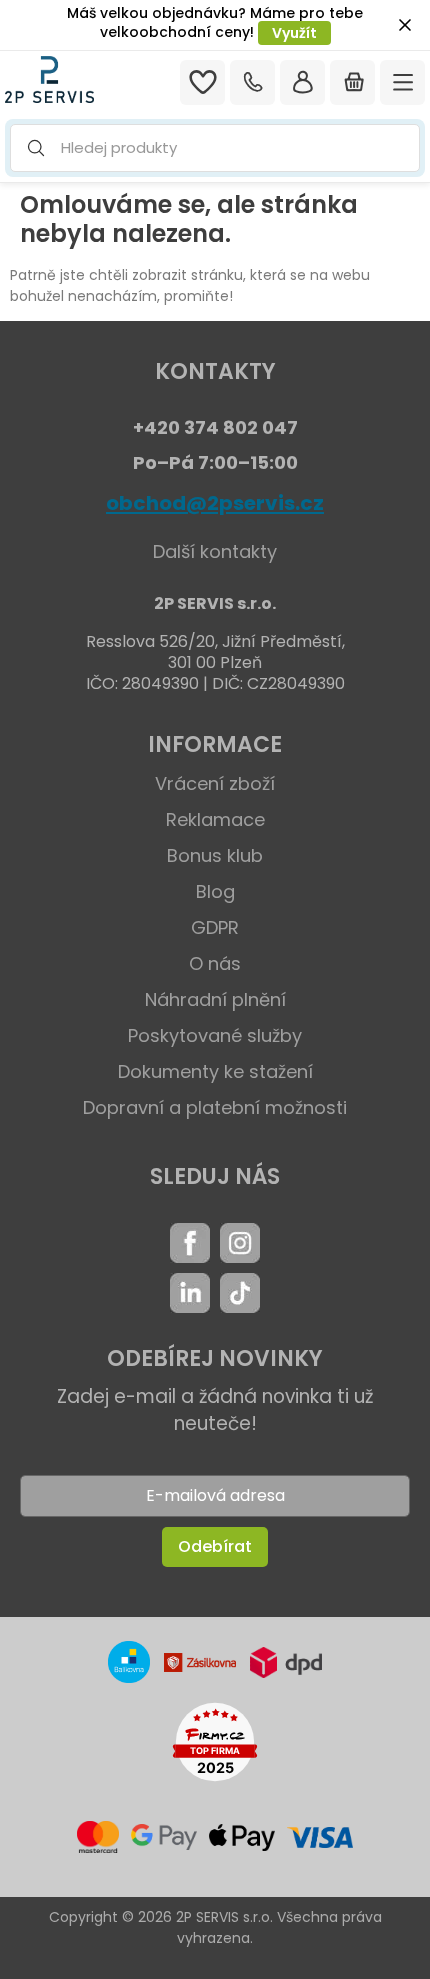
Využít (294, 33)
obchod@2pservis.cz (215, 503)
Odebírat (215, 1546)
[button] (215, 148)
